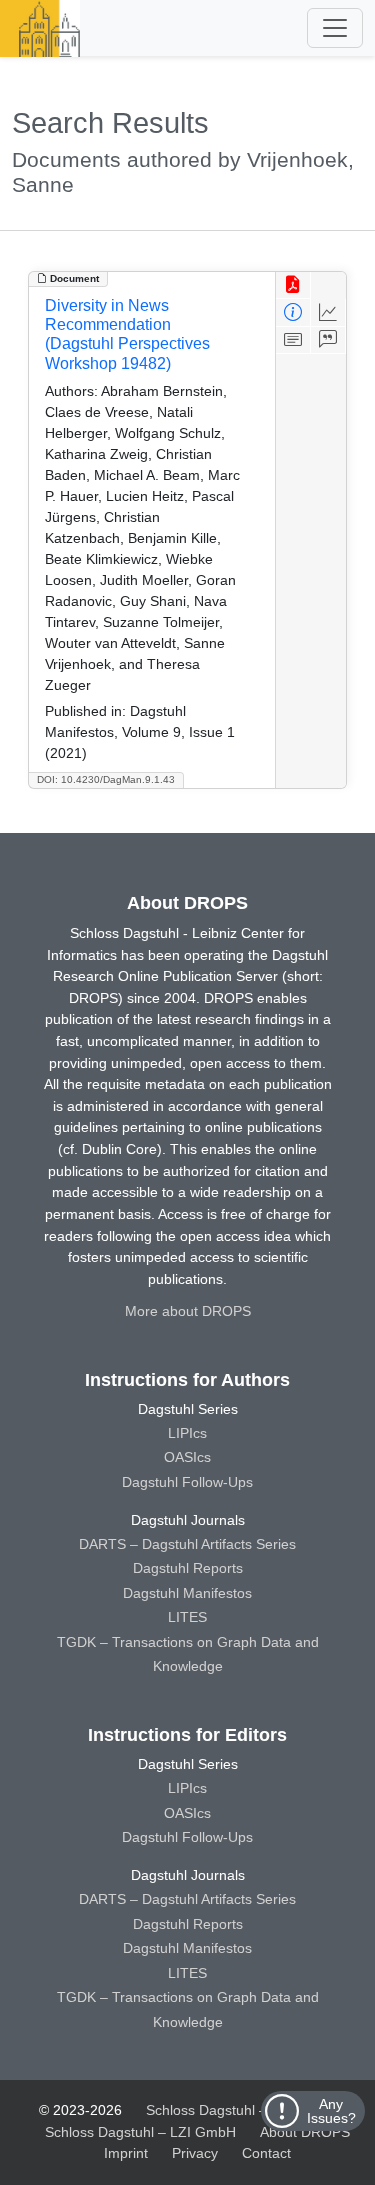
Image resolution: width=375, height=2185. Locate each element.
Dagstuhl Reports (188, 1568)
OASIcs (187, 1457)
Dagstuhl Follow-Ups (187, 1482)
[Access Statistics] (328, 312)
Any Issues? (331, 2111)
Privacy (195, 2153)
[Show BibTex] (328, 340)
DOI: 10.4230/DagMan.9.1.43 (106, 779)
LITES (187, 1617)
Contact (266, 2153)
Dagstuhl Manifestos (187, 1593)
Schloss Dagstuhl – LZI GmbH (241, 2110)
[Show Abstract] (293, 340)
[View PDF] (293, 285)
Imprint (126, 2153)
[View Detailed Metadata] (293, 312)
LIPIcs (187, 1433)
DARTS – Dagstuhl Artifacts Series (187, 1544)
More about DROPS (188, 1311)
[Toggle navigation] (335, 28)
